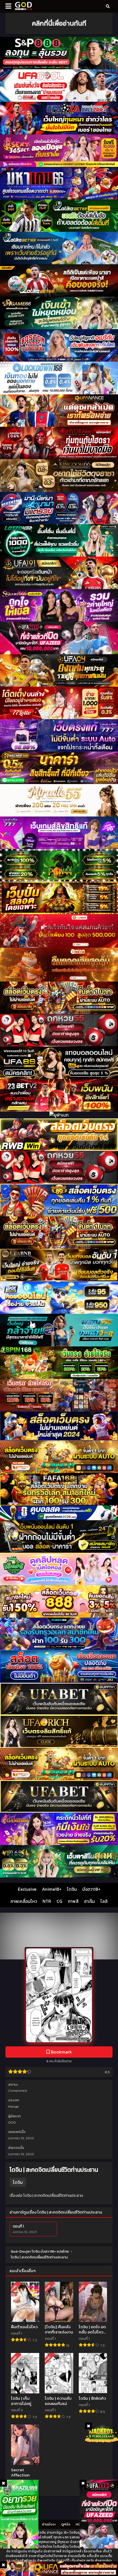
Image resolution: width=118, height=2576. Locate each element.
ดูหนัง (66, 2524)
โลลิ (104, 1901)
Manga (13, 2106)
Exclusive (27, 1889)
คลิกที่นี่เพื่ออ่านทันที (59, 23)
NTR (47, 1901)
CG (59, 1901)
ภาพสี (73, 1901)
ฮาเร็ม (89, 1901)
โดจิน (72, 1889)
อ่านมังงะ (49, 2524)
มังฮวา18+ (91, 1889)
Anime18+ (52, 1889)
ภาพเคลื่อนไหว (24, 1901)
